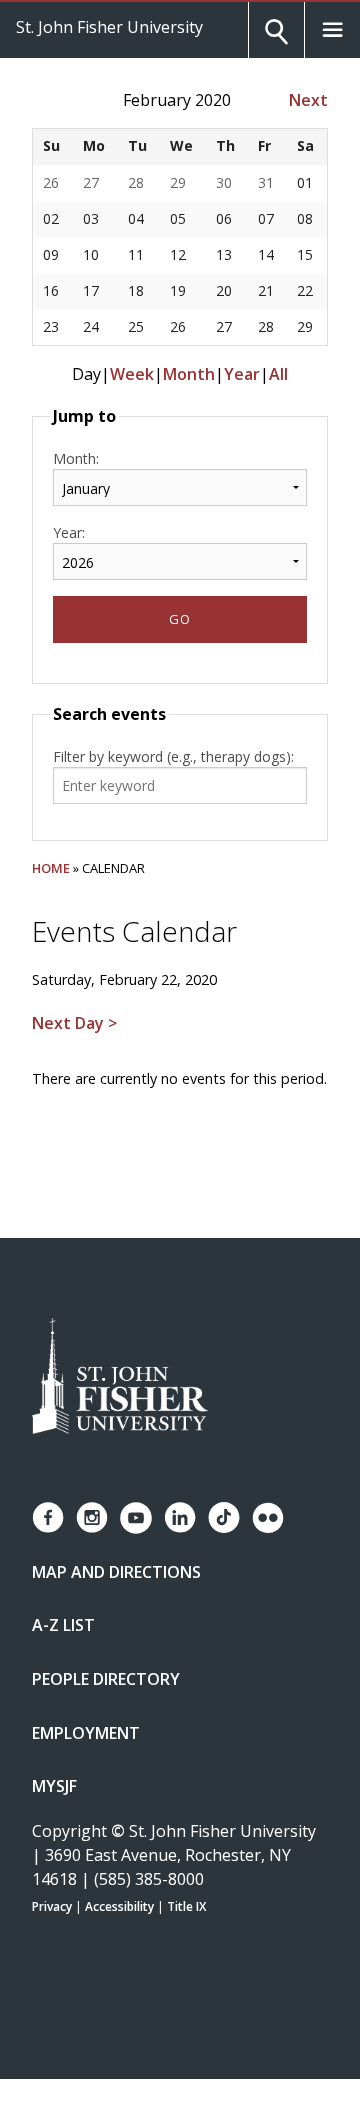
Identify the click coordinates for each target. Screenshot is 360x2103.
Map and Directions (116, 1572)
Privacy (52, 1906)
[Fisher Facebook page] (48, 1517)
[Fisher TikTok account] (224, 1517)
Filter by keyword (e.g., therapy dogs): (173, 756)
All (278, 374)
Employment (86, 1733)
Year (242, 374)
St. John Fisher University (109, 26)
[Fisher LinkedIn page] (180, 1517)
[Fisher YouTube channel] (136, 1518)
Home (51, 868)
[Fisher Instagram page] (92, 1517)
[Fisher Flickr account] (268, 1518)
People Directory (106, 1679)
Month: (76, 458)
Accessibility (119, 1906)
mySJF (54, 1786)
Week (132, 374)
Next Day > (74, 1023)
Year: (69, 532)
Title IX (186, 1906)
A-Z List (63, 1625)
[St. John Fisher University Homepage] (120, 1377)
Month (189, 374)
